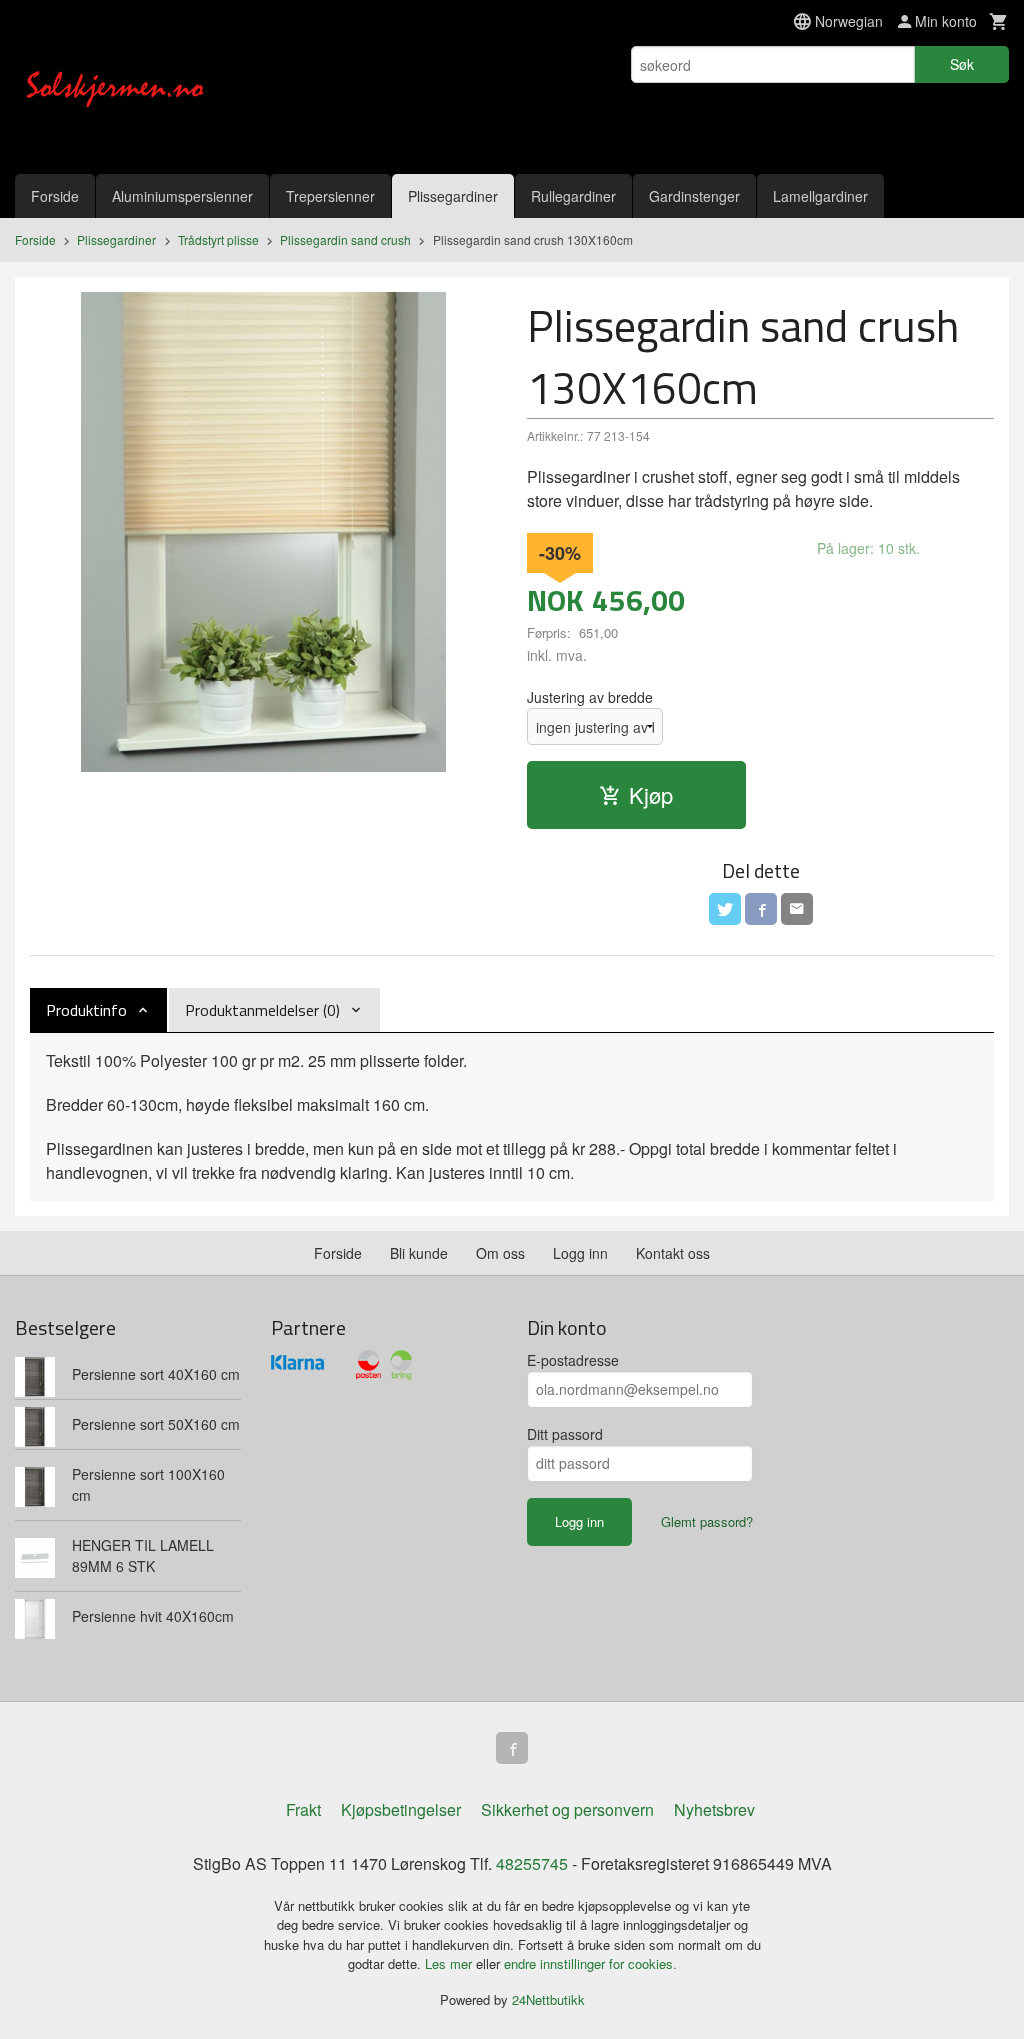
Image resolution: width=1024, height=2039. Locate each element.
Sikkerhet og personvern (567, 1809)
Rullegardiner (573, 196)
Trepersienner (330, 196)
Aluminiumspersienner (182, 196)
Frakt (303, 1809)
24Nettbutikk (548, 1999)
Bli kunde (419, 1253)
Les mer (450, 1963)
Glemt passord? (707, 1521)
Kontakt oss (673, 1253)
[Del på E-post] (797, 909)
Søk (962, 64)
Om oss (500, 1253)
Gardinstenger (694, 196)
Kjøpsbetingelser (401, 1809)
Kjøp (651, 794)
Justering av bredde (590, 697)
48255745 (532, 1863)
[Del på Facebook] (761, 909)
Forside (55, 196)
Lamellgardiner (820, 196)
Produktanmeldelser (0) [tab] (262, 1010)
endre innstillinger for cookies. (590, 1963)
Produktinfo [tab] (86, 1010)
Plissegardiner (453, 196)
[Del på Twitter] (725, 909)
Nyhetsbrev (714, 1809)
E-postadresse (573, 1360)
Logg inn (580, 1253)
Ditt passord (565, 1434)
